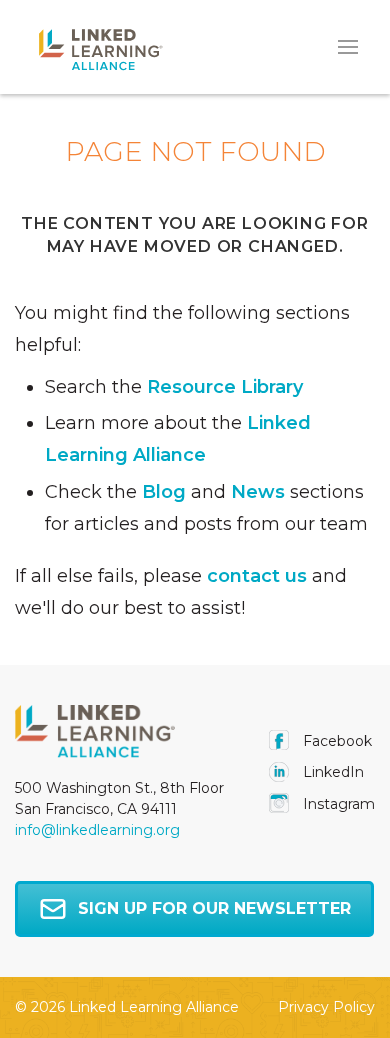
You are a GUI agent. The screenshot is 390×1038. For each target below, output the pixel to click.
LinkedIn (331, 772)
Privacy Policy (326, 1007)
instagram (337, 804)
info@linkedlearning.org (97, 830)
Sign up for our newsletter (214, 908)
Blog (164, 492)
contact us (257, 576)
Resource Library (225, 387)
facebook (335, 741)
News (258, 492)
